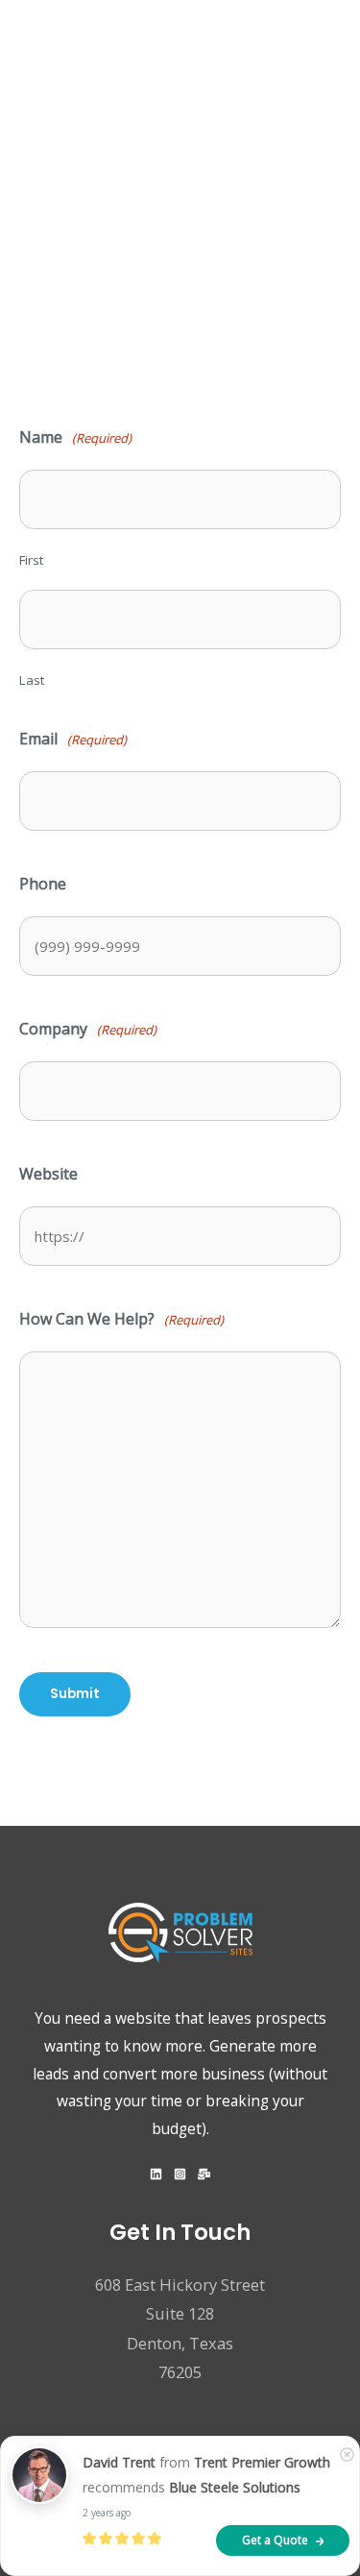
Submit (75, 1694)
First (31, 560)
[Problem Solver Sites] (99, 57)
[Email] (204, 2174)
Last (32, 680)
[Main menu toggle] (338, 57)
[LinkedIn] (156, 2174)
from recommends (206, 2475)
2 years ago (107, 2513)
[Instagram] (180, 2174)
